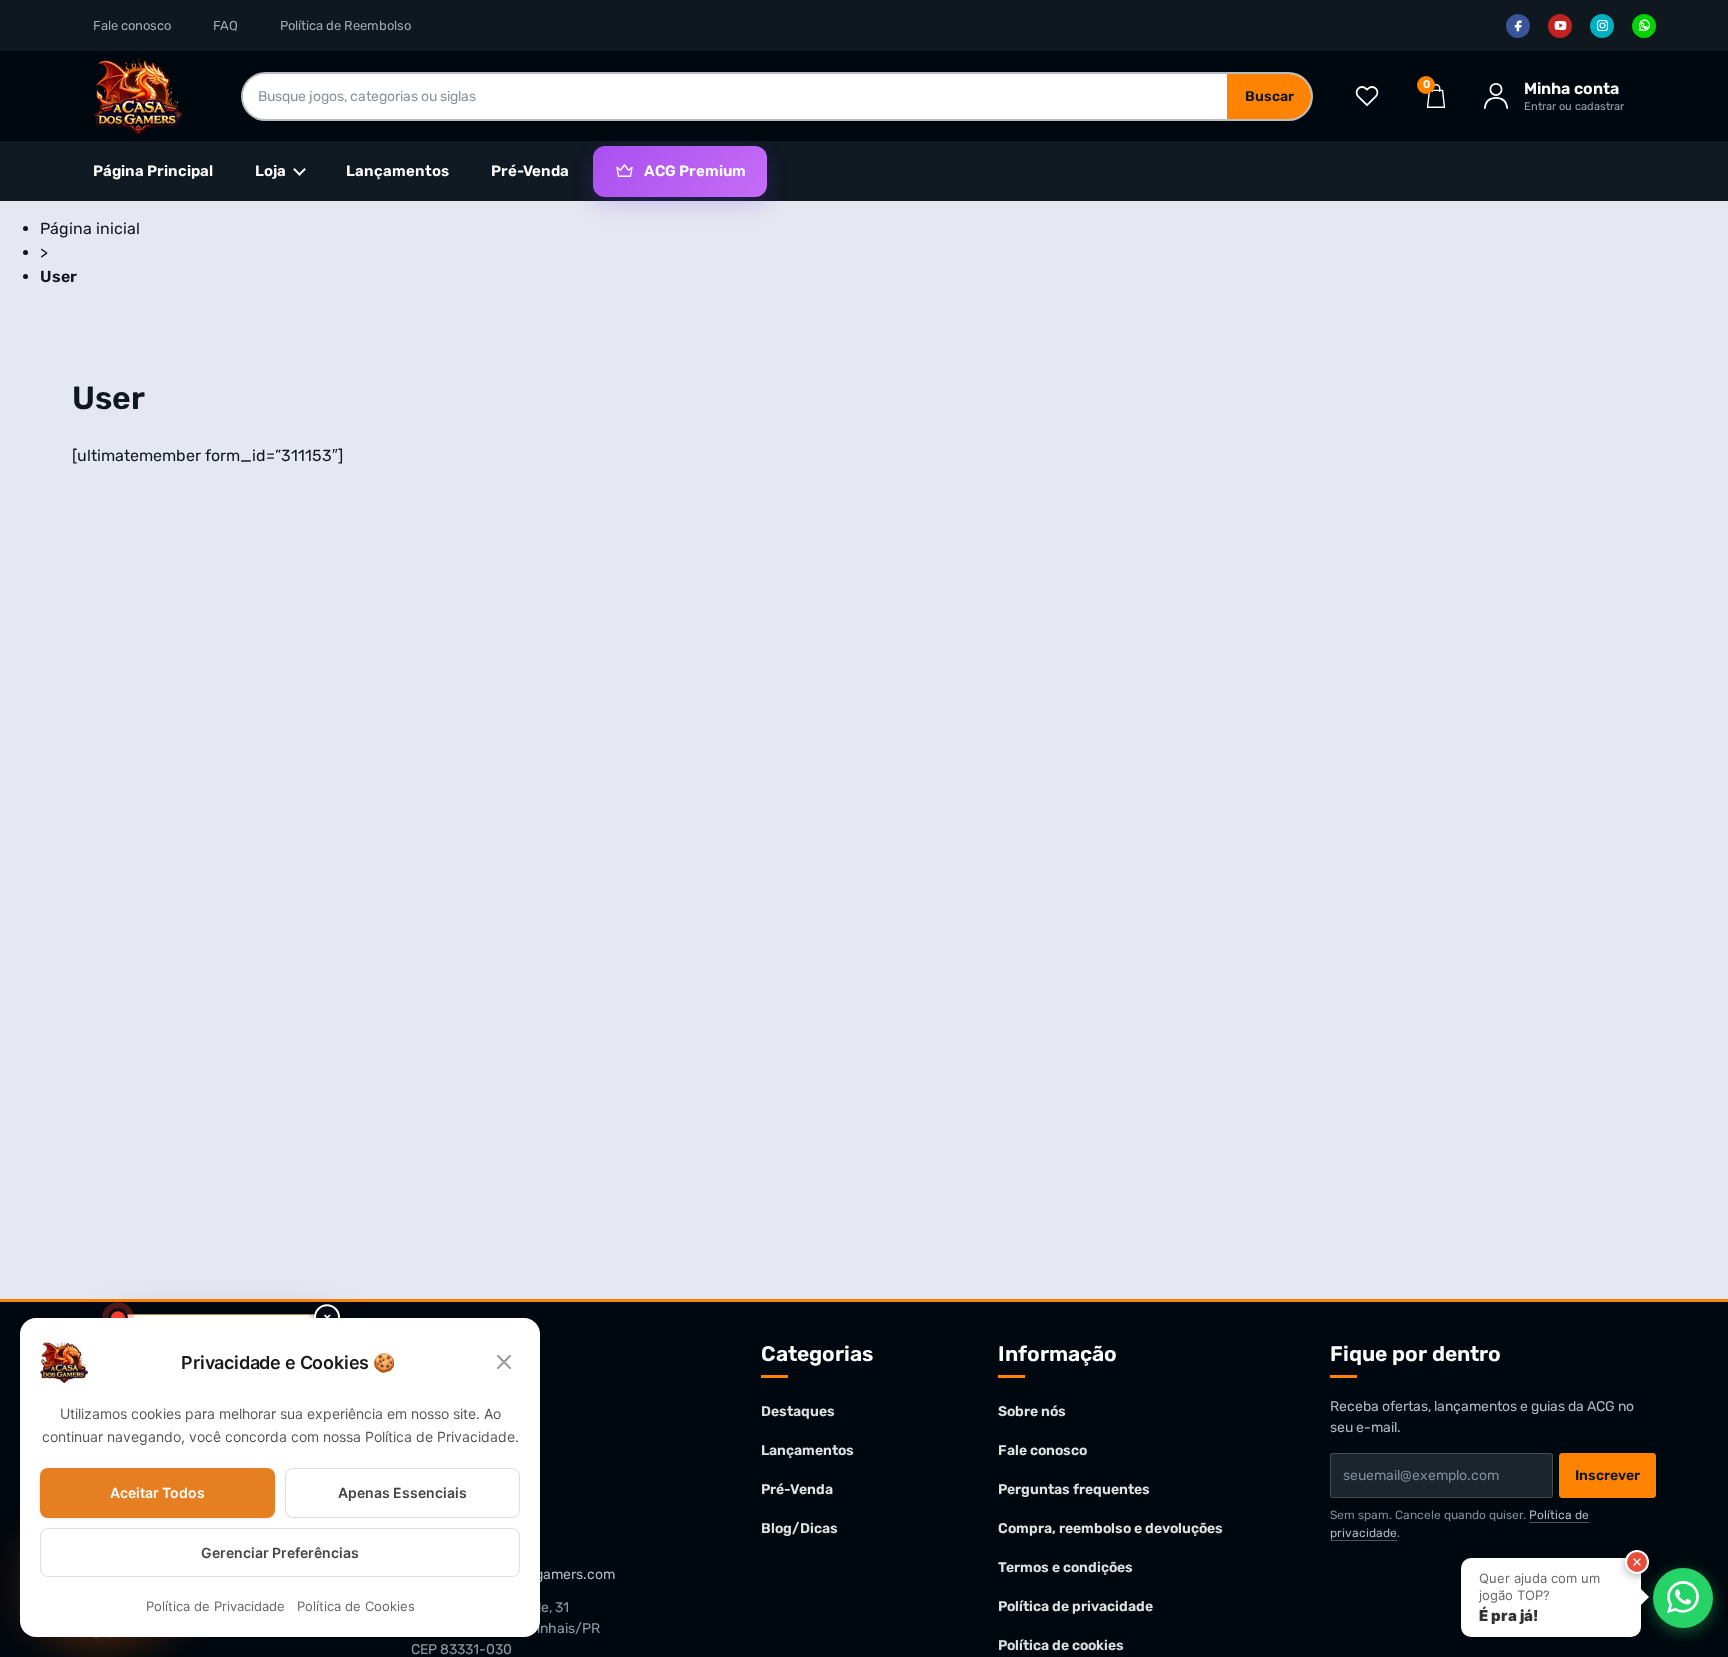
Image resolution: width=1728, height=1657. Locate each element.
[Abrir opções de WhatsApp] (1683, 1597)
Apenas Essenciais (402, 1492)
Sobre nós (1032, 1411)
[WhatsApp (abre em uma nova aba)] (1644, 26)
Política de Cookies (356, 1607)
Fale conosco (132, 25)
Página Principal (153, 171)
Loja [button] (270, 171)
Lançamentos (397, 171)
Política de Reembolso (345, 25)
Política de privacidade (1075, 1606)
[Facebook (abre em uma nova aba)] (1518, 26)
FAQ (225, 25)
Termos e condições (1065, 1567)
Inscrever (1607, 1475)
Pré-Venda (530, 171)
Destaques (798, 1411)
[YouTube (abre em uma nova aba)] (1560, 26)
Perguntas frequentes (1074, 1489)
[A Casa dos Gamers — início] (138, 96)
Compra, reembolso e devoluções (1110, 1528)
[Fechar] (1637, 1562)
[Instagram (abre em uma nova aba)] (1602, 26)
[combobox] (735, 96)
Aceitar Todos (157, 1492)
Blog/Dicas (799, 1528)
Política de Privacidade (215, 1607)
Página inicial (90, 228)
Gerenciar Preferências (280, 1552)
